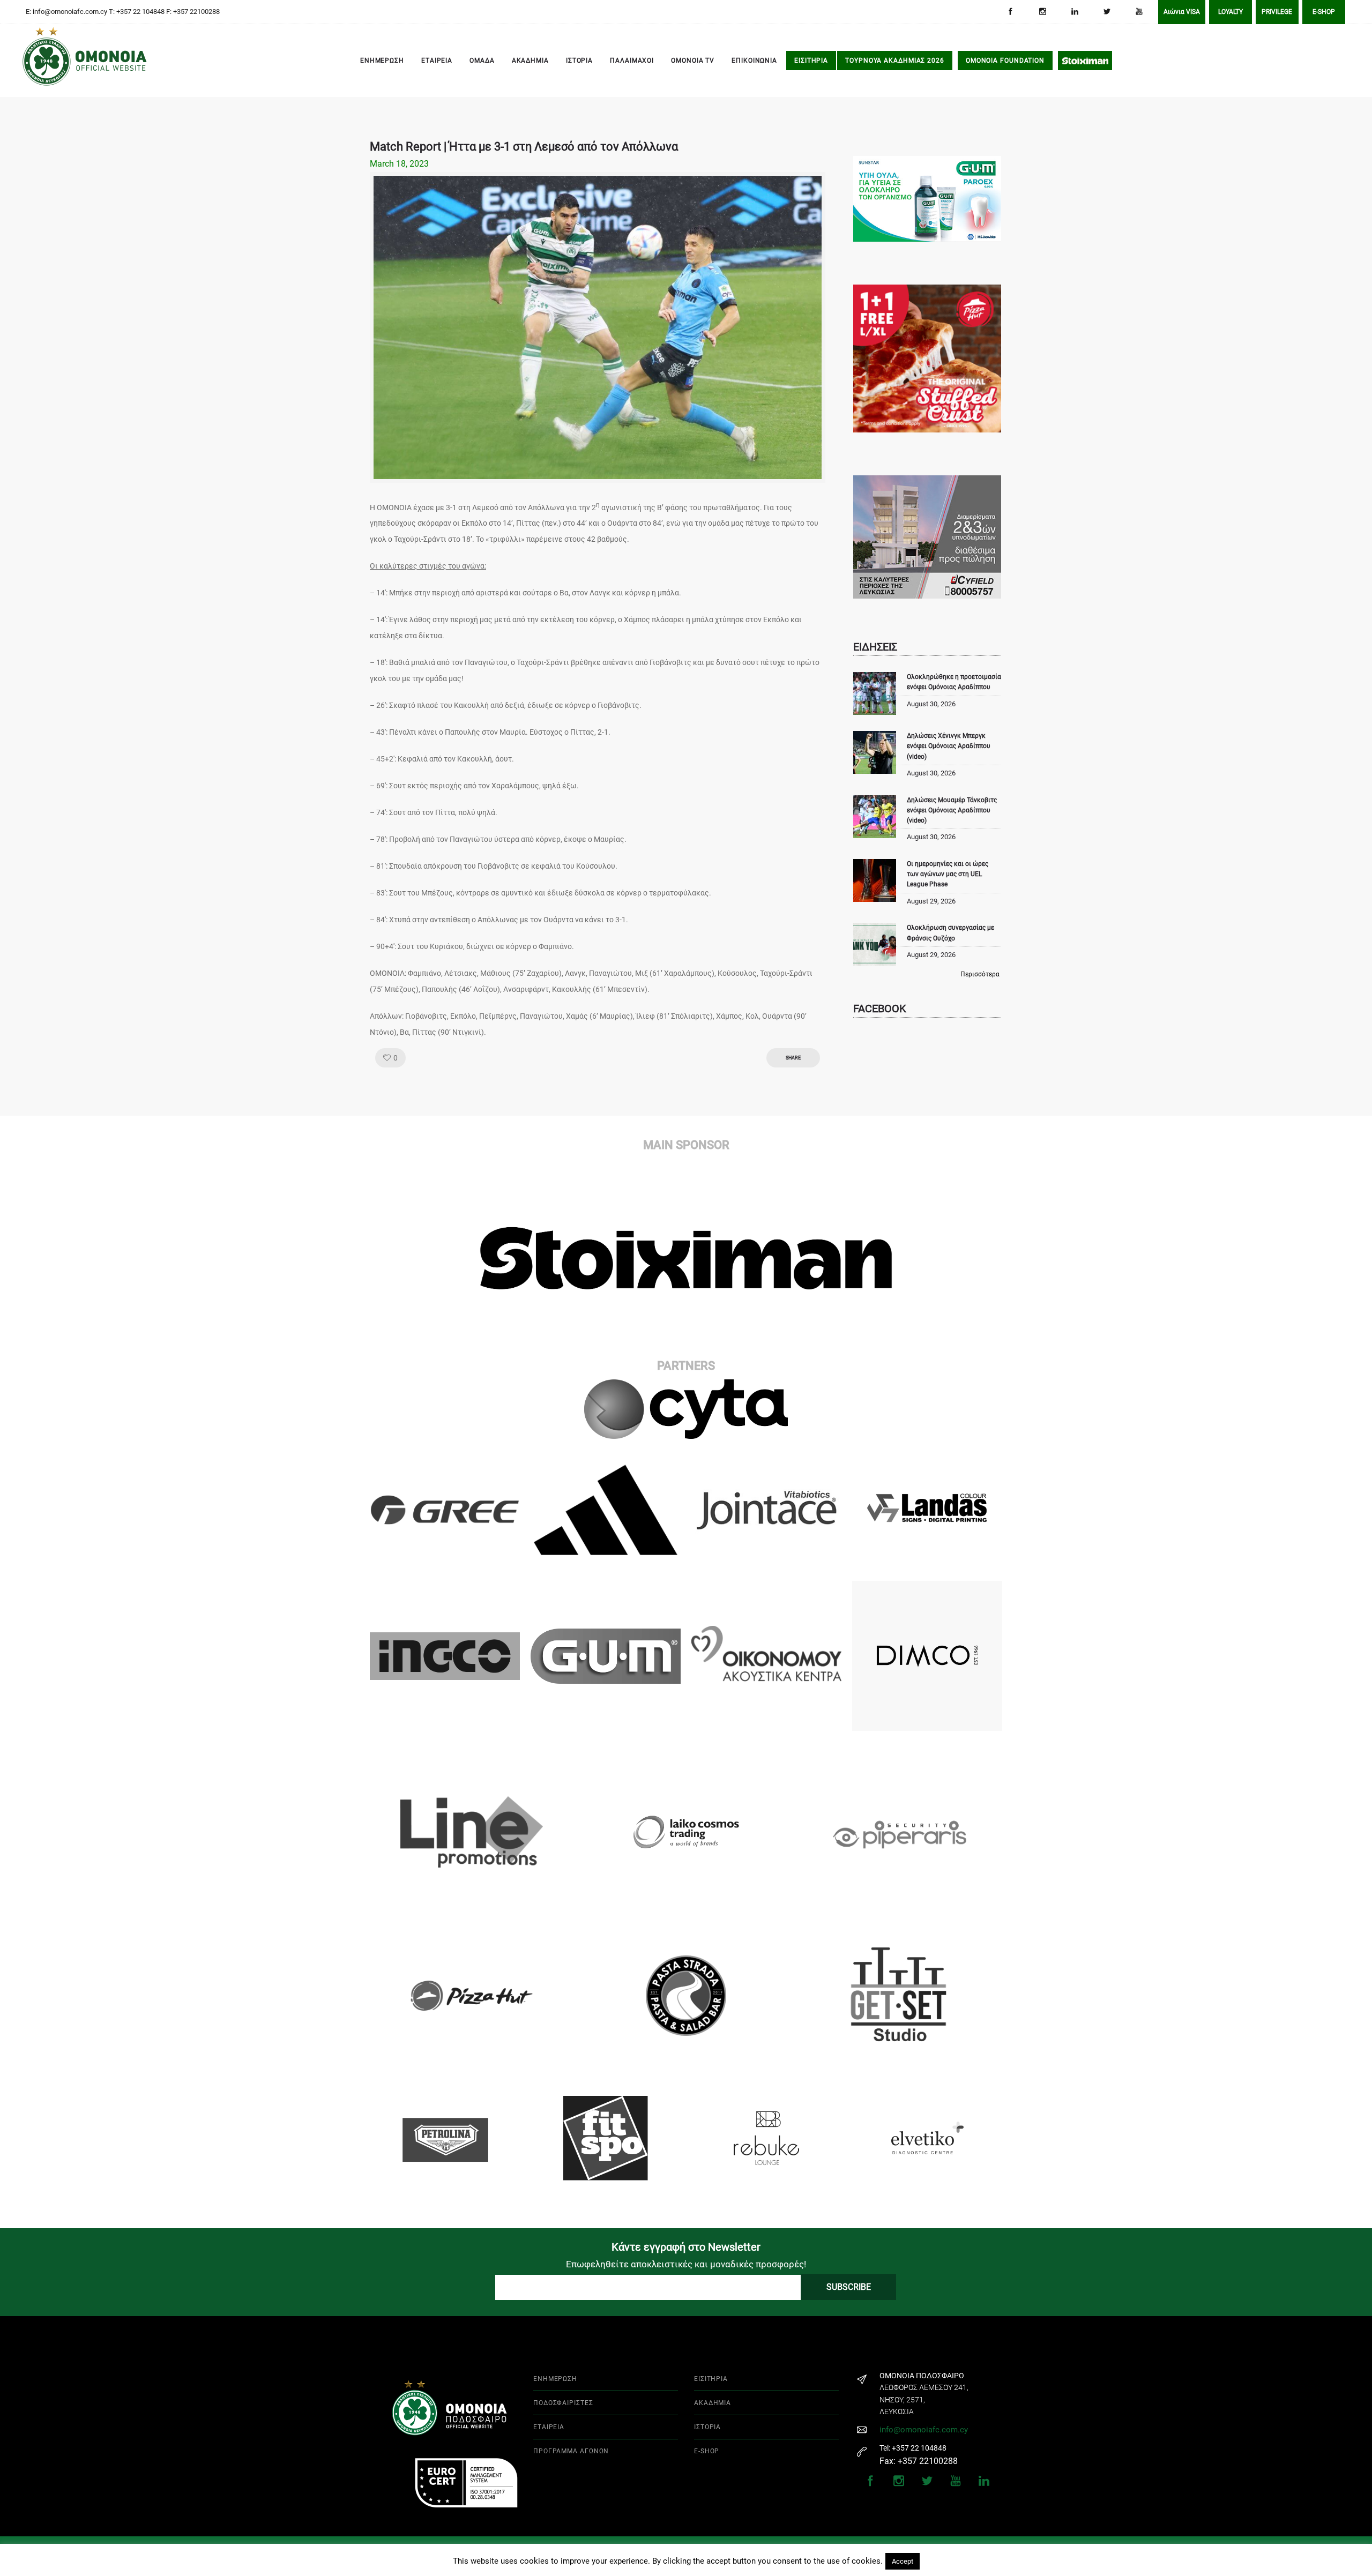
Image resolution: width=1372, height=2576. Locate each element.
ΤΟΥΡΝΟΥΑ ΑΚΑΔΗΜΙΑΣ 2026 (895, 61)
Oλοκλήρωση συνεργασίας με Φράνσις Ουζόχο (950, 933)
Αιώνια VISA (1182, 12)
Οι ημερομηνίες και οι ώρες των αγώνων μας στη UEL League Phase (948, 874)
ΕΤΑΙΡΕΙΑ (437, 61)
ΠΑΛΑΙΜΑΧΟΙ (632, 61)
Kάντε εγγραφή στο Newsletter (686, 2247)
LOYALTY (1231, 12)
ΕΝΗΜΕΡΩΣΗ (382, 61)
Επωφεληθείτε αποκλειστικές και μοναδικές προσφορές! (686, 2264)
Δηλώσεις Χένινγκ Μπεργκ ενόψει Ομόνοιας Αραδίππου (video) (949, 746)
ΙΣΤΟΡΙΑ (579, 61)
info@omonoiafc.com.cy (924, 2430)
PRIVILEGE (1277, 12)
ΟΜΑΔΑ (482, 61)
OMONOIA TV (693, 61)
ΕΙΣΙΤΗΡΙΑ (811, 61)
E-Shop (1324, 12)
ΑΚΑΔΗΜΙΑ (530, 61)
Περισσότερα (980, 974)
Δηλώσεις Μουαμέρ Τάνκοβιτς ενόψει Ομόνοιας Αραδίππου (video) (952, 810)
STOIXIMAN (1085, 61)
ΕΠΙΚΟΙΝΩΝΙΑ (754, 61)
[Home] (38, 61)
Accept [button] (903, 2561)
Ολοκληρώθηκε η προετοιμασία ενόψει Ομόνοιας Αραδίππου (954, 682)
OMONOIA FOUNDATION (1005, 61)
